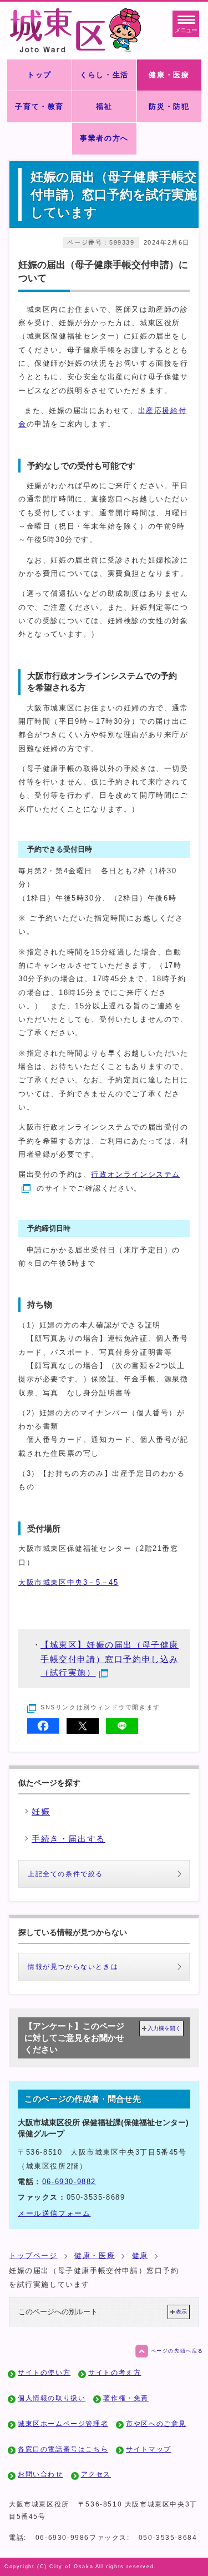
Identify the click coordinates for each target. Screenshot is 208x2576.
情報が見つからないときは (73, 1967)
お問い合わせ (40, 2474)
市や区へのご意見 (156, 2424)
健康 (140, 2256)
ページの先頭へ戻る (177, 2351)
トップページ (33, 2256)
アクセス (96, 2474)
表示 (181, 2312)
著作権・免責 (126, 2398)
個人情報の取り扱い (52, 2398)
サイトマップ (149, 2449)
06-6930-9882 (69, 2182)
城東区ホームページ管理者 (63, 2424)
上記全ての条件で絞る (65, 1874)
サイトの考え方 (115, 2373)
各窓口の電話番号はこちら (63, 2449)
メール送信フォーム (54, 2213)
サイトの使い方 (44, 2373)
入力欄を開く (164, 2028)
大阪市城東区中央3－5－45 (68, 1582)
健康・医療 (95, 2256)
